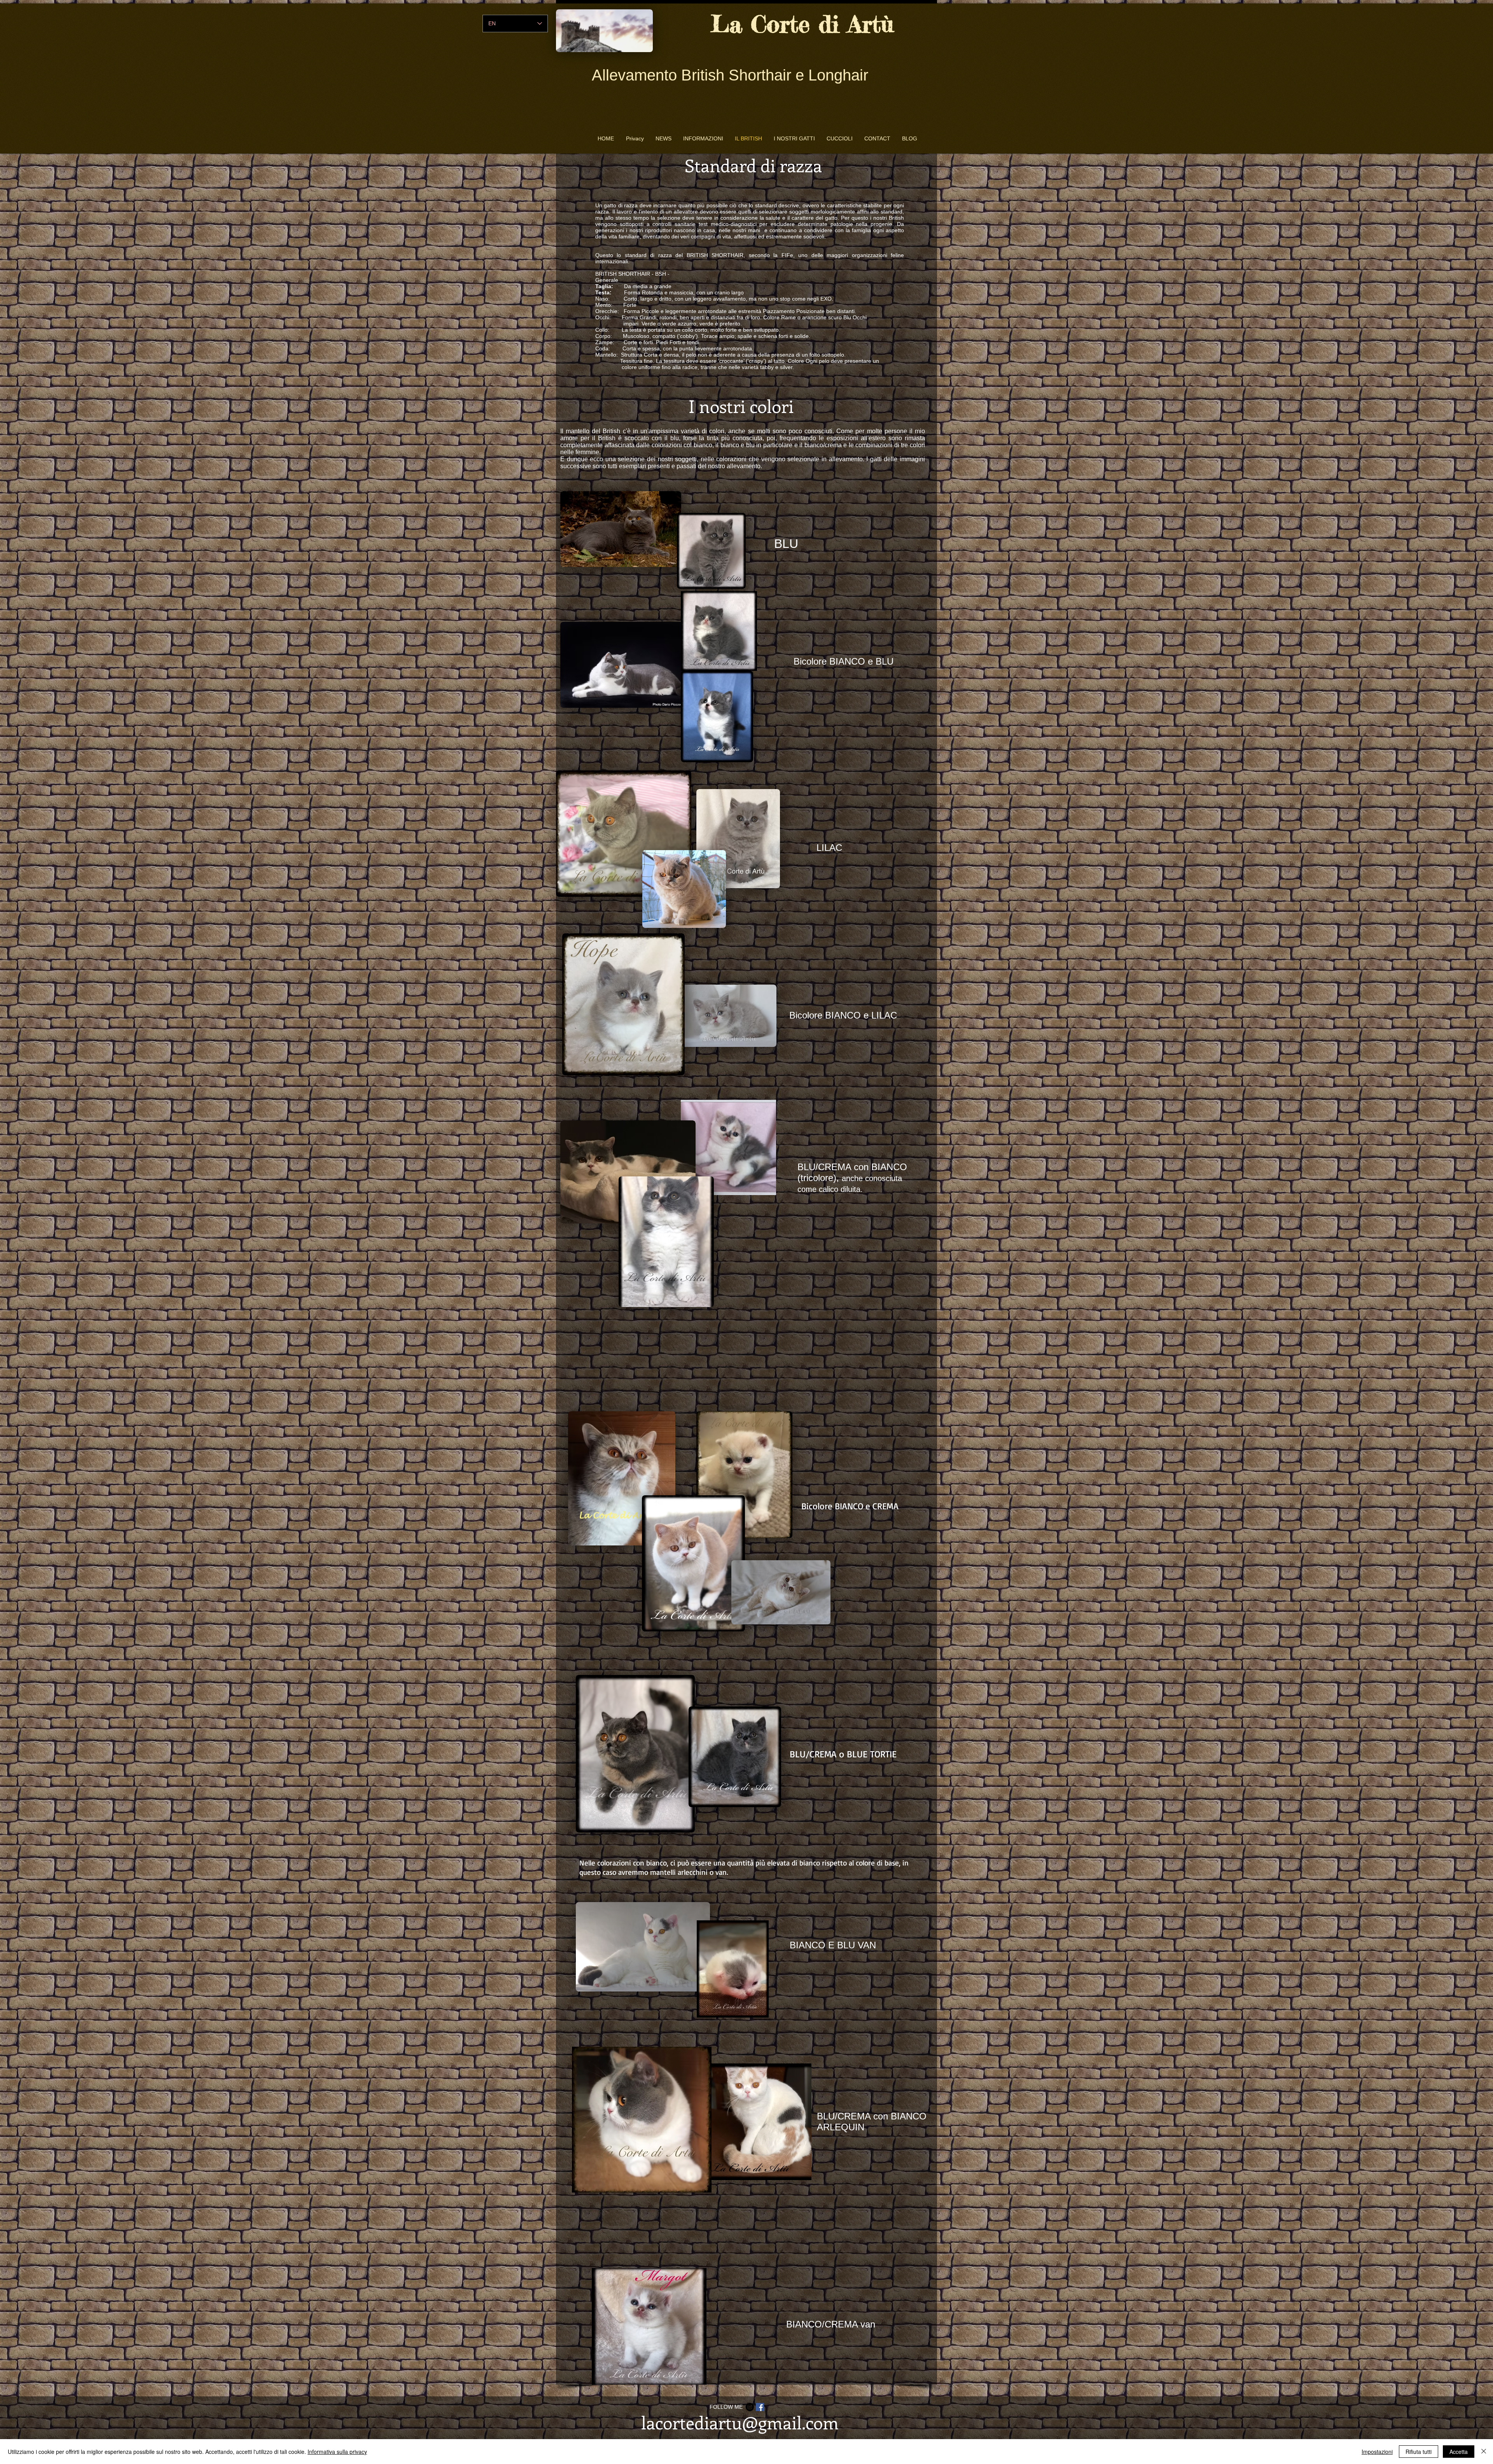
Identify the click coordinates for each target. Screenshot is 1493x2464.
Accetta (1459, 2452)
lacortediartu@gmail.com (740, 2422)
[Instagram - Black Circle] (750, 2407)
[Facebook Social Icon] (760, 2407)
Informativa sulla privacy (337, 2452)
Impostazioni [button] (1377, 2452)
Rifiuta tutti (1419, 2452)
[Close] (1484, 2452)
